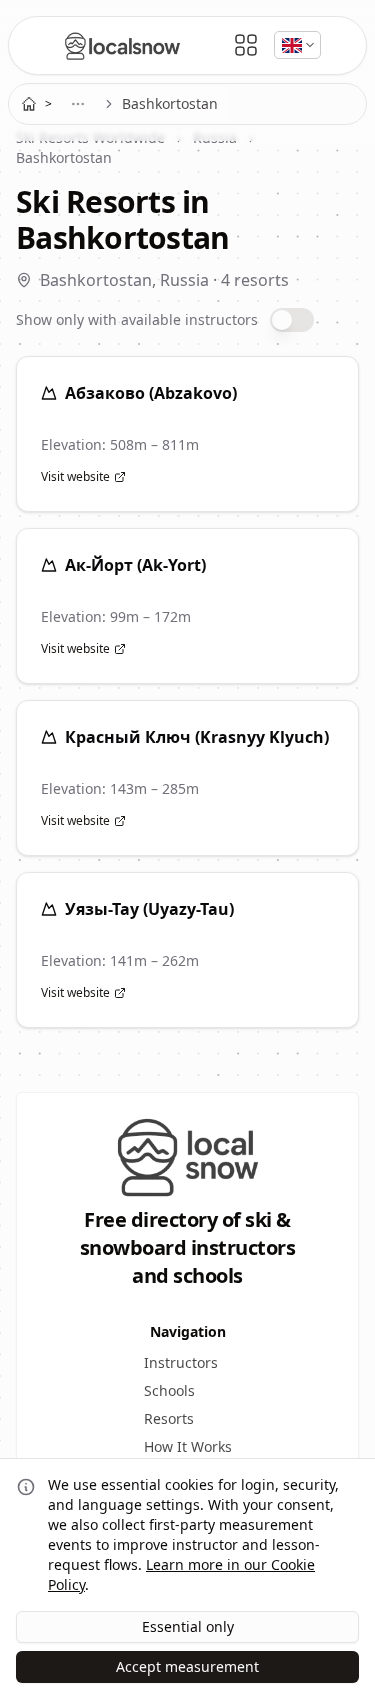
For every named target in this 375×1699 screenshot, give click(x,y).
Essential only (188, 1626)
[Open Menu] (246, 45)
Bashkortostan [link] (170, 103)
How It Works (188, 1446)
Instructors (181, 1362)
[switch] (292, 320)
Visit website (75, 477)
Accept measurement (187, 1666)
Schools (169, 1390)
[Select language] (297, 45)
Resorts (169, 1418)
